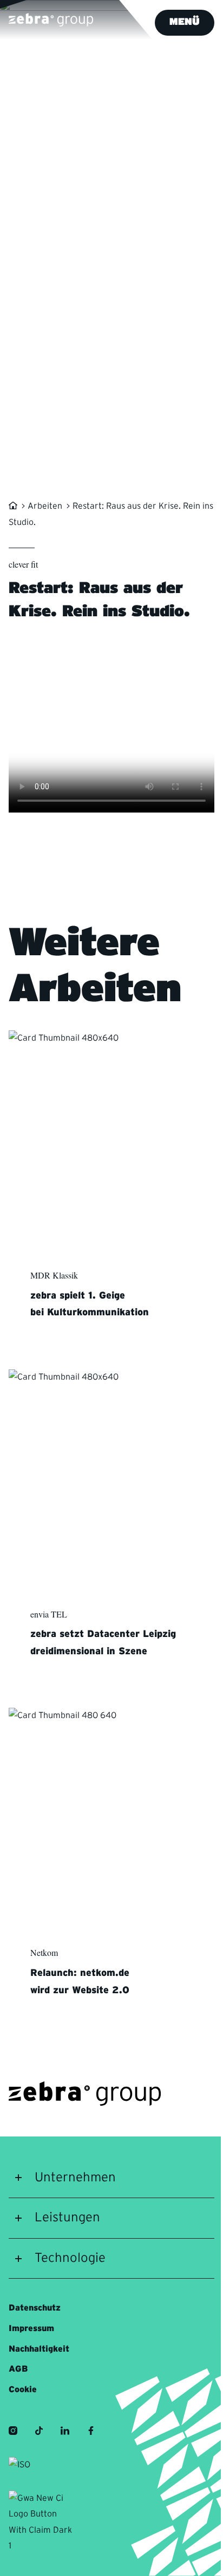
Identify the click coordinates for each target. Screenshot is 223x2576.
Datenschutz (35, 2308)
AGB (18, 2369)
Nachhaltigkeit (39, 2349)
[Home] (14, 506)
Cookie (23, 2389)
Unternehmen (75, 2178)
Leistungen (67, 2218)
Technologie (70, 2258)
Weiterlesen (80, 1349)
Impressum (31, 2328)
